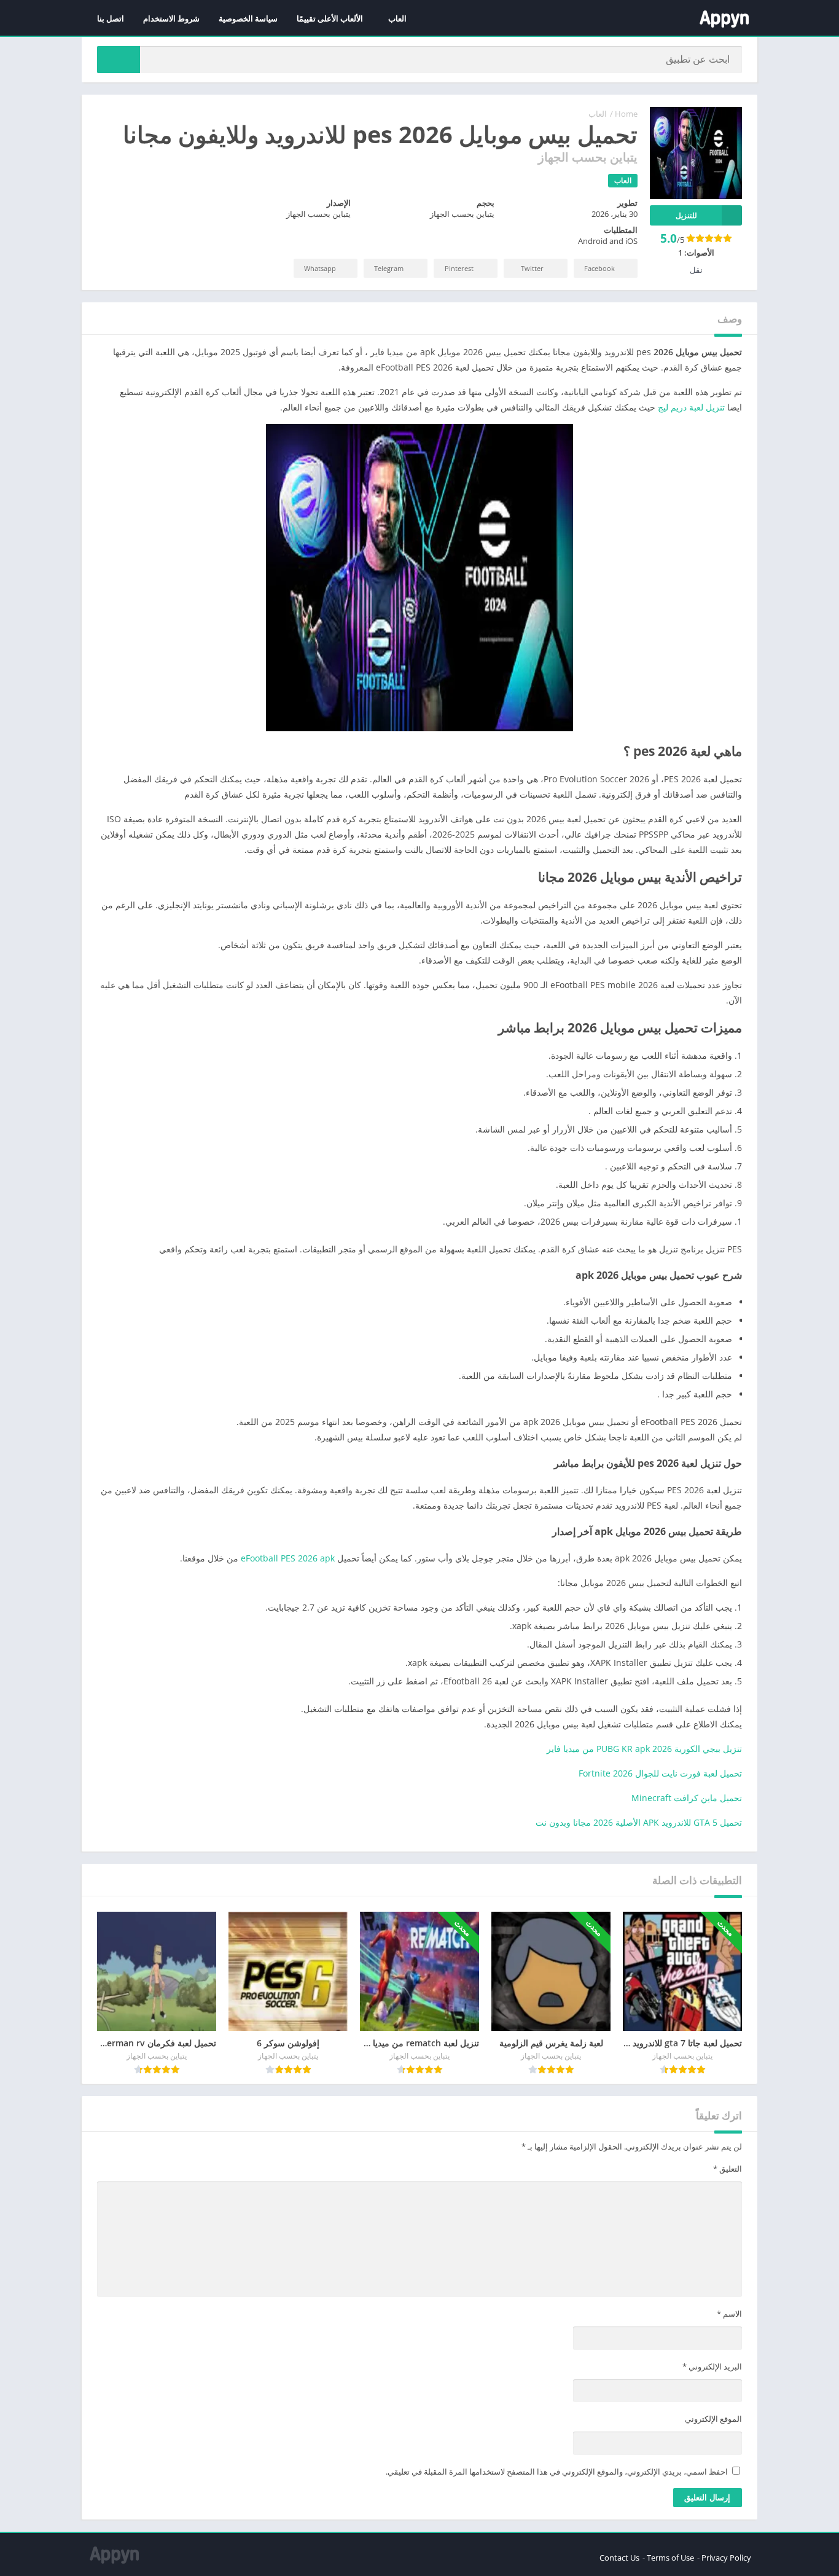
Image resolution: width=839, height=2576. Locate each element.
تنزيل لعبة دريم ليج (691, 407)
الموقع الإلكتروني (713, 2419)
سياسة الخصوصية (248, 18)
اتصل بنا (111, 18)
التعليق (728, 2169)
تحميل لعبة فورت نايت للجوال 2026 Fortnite (660, 1773)
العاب (397, 18)
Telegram (389, 268)
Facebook (599, 268)
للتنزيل (686, 215)
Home (626, 114)
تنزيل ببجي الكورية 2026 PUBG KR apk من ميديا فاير (644, 1749)
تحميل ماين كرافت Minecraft (687, 1798)
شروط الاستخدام (171, 18)
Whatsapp (320, 268)
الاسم (729, 2314)
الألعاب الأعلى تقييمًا (330, 18)
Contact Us (619, 2558)
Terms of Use (670, 2558)
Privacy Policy (726, 2558)
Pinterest (459, 268)
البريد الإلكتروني (712, 2366)
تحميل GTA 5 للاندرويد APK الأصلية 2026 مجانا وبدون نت (639, 1822)
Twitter (532, 268)
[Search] (119, 60)
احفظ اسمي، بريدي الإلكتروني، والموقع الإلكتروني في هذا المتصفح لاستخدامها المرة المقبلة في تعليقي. (557, 2472)
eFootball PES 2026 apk (288, 1558)
